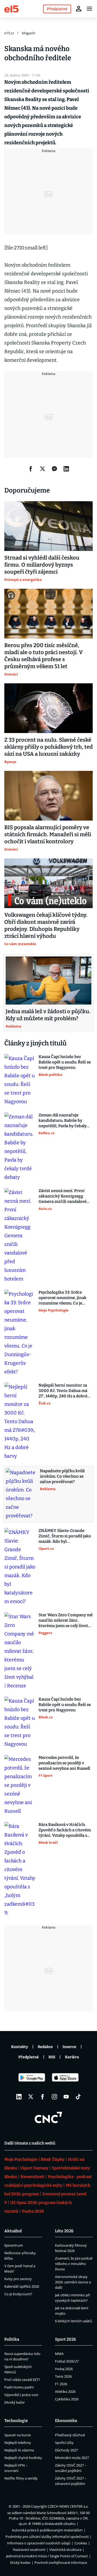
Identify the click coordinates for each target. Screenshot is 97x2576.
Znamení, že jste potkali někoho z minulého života (74, 2264)
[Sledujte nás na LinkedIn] (19, 2097)
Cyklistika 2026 (67, 2399)
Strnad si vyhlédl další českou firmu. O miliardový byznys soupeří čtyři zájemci (42, 565)
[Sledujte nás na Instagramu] (54, 2097)
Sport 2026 (65, 2339)
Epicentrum (14, 2245)
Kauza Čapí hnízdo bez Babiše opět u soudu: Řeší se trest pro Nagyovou (65, 1062)
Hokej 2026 (64, 2369)
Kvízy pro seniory (18, 2279)
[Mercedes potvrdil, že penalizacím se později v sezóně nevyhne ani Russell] (20, 1785)
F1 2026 (61, 2384)
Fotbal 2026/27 (67, 2361)
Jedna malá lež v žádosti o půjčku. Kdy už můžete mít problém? (48, 1015)
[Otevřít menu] (89, 9)
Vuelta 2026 (33, 2211)
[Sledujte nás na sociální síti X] (31, 2097)
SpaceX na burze (18, 2435)
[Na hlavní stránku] (11, 9)
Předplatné (29, 2057)
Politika (12, 2339)
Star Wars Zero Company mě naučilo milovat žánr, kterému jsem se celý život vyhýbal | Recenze (66, 1620)
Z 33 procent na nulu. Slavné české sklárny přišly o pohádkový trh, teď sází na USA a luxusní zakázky (48, 747)
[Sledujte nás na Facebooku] (43, 2097)
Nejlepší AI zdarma (19, 2450)
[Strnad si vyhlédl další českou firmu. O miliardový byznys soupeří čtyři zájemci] (48, 526)
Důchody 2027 (66, 2450)
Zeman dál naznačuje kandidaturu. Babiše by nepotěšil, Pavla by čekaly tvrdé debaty (63, 1121)
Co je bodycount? (18, 2294)
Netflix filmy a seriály (21, 2478)
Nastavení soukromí (29, 2550)
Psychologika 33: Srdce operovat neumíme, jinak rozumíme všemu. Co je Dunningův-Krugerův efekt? (63, 1298)
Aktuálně (13, 2231)
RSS (52, 2057)
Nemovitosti (32, 2177)
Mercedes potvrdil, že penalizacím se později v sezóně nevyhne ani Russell (64, 1763)
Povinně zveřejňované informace (61, 2562)
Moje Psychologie (21, 2159)
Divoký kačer (15, 2402)
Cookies (81, 2543)
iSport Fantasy (34, 2168)
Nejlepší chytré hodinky (23, 2458)
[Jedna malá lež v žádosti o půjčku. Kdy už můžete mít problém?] (48, 981)
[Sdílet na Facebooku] (31, 469)
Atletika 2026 (65, 2391)
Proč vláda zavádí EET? (22, 2380)
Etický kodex (20, 2562)
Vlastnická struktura (65, 2550)
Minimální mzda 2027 (72, 2458)
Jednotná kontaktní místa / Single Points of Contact (47, 2556)
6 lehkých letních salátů (74, 2321)
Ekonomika (66, 2421)
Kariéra (72, 2057)
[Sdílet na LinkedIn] (66, 469)
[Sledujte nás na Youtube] (66, 2097)
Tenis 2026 (63, 2376)
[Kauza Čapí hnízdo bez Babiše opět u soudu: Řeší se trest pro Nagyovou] (20, 1080)
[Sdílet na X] (43, 469)
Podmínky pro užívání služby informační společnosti (47, 2537)
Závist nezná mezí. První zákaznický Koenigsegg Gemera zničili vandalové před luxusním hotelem (63, 1196)
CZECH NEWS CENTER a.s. (68, 2506)
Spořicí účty (64, 2443)
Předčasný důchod (70, 2435)
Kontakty (20, 2047)
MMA (59, 2354)
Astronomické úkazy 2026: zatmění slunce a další (73, 2282)
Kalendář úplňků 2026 (22, 2286)
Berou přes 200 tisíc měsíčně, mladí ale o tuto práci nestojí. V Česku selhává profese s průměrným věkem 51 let (44, 656)
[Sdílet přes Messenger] (54, 469)
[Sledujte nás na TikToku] (78, 2097)
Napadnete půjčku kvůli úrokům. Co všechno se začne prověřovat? (62, 1476)
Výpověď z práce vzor (21, 2395)
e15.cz (9, 33)
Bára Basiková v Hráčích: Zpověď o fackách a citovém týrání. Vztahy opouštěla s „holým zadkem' (65, 1830)
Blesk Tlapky (53, 2159)
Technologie (16, 2421)
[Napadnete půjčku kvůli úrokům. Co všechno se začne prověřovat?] (21, 1494)
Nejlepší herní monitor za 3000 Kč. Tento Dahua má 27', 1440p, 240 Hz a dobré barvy (63, 1391)
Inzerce (69, 2047)
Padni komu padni (19, 2387)
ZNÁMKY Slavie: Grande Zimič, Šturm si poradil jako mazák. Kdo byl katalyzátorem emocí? (65, 1536)
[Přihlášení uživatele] (79, 9)
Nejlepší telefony (18, 2443)
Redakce (45, 2047)
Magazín (29, 33)
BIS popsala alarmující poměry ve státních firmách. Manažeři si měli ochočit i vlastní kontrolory (48, 834)
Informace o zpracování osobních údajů (39, 2543)
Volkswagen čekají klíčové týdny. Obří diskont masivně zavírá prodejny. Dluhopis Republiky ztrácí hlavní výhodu (46, 925)
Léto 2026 (64, 2231)
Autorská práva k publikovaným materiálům (47, 2530)
